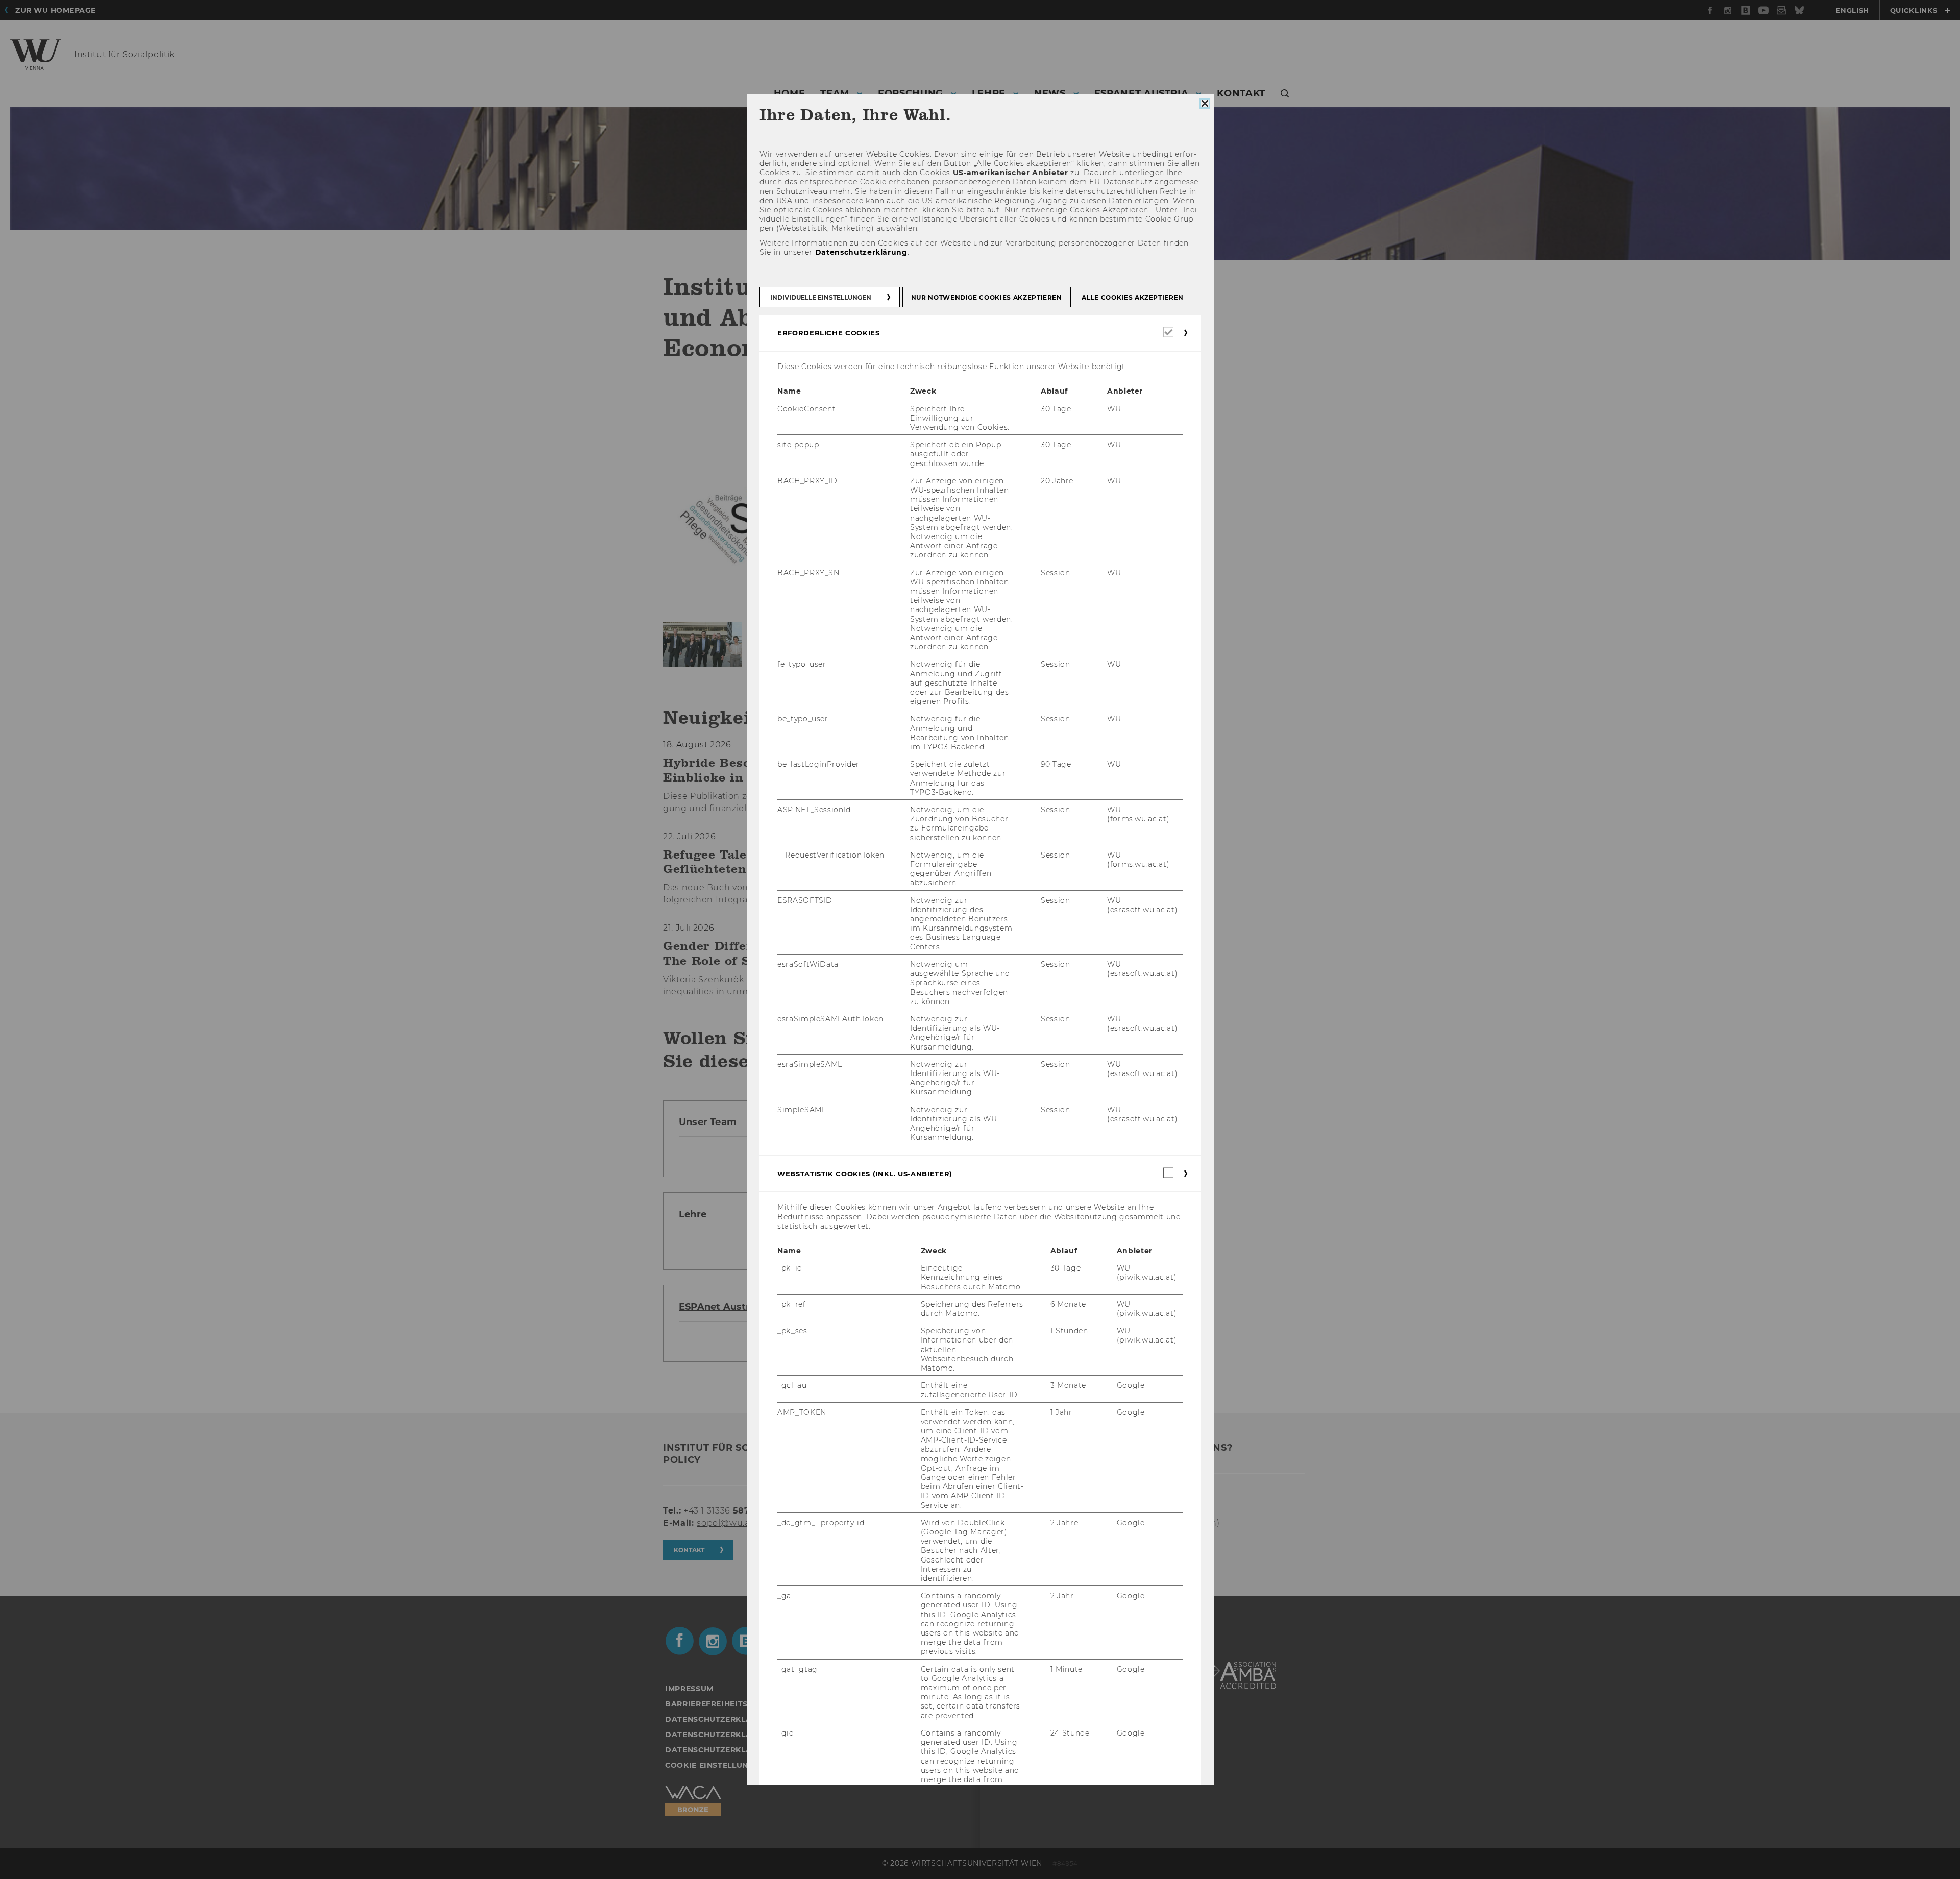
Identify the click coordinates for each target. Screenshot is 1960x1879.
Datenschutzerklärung (861, 252)
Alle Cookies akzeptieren (1133, 297)
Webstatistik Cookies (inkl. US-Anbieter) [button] (865, 1174)
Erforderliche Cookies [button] (829, 333)
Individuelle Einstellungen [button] (821, 297)
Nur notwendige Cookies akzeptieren (986, 297)
